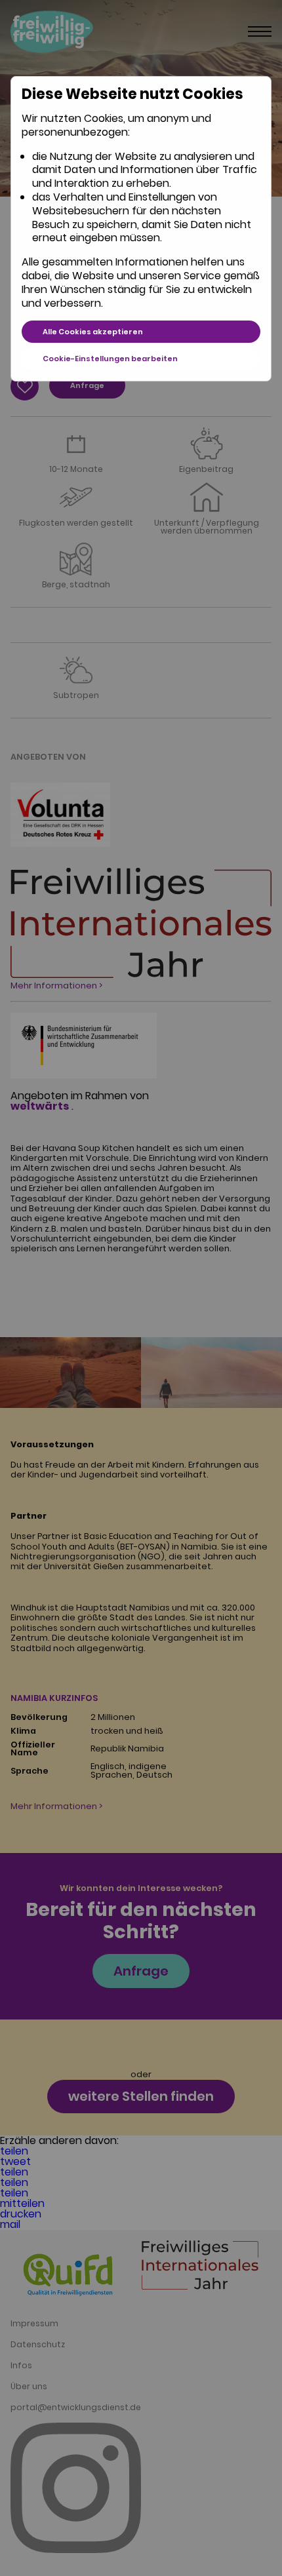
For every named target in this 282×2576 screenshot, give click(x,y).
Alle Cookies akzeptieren (93, 332)
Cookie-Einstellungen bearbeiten (110, 359)
